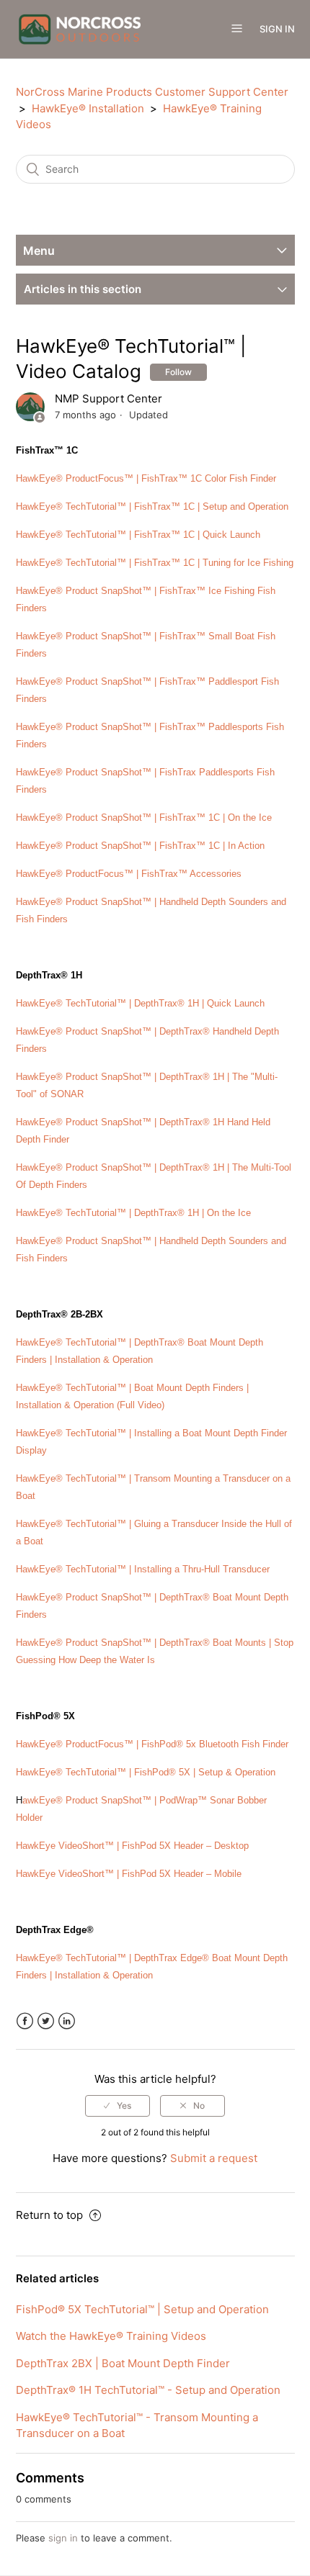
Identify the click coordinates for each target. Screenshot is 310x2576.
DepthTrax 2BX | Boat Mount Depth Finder (123, 2363)
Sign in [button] (277, 29)
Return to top (51, 2215)
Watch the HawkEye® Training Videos (111, 2336)
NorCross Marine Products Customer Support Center (152, 92)
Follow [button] (178, 372)
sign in (63, 2538)
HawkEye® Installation (88, 108)
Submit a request (214, 2158)
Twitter (46, 2021)
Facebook (25, 2021)
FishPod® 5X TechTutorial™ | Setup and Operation (142, 2309)
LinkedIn (67, 2021)
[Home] (80, 28)
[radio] (118, 2106)
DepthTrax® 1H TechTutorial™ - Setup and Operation (148, 2390)
